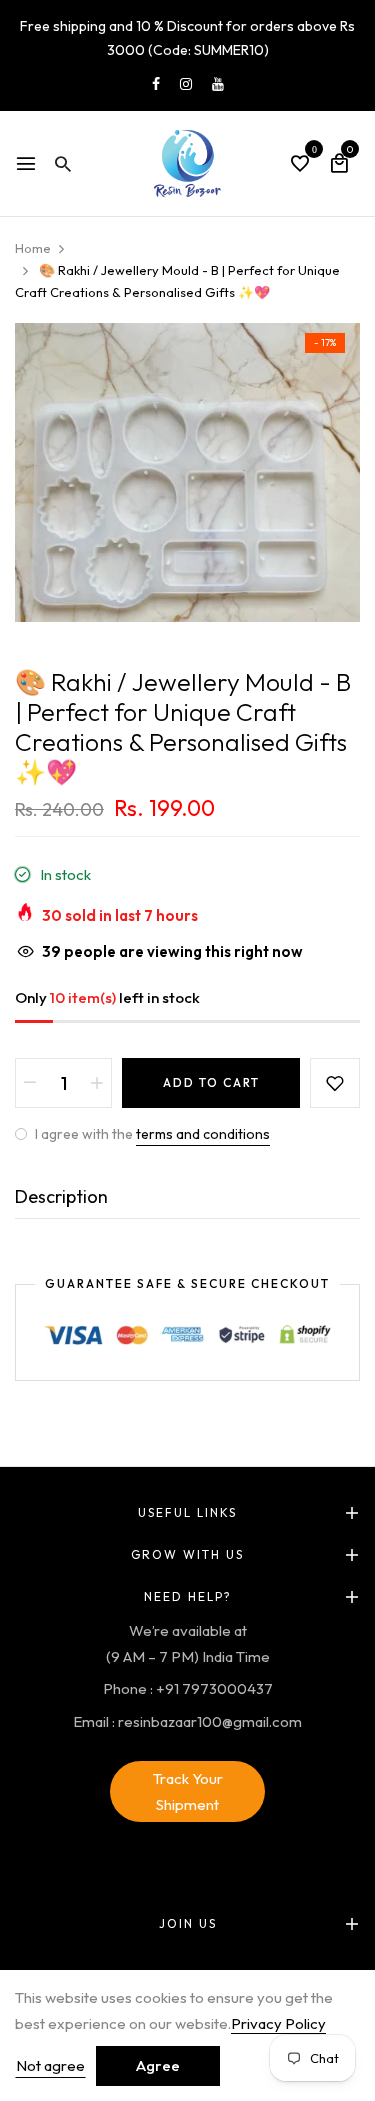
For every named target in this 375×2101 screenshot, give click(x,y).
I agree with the (151, 1134)
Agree (158, 2065)
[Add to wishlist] (335, 1083)
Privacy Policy (278, 2023)
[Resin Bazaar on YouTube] (218, 84)
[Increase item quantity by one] (97, 1083)
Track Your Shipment (188, 1791)
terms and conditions (203, 1134)
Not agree (50, 2065)
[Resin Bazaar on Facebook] (156, 84)
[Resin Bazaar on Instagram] (186, 84)
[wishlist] (300, 165)
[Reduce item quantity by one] (30, 1083)
